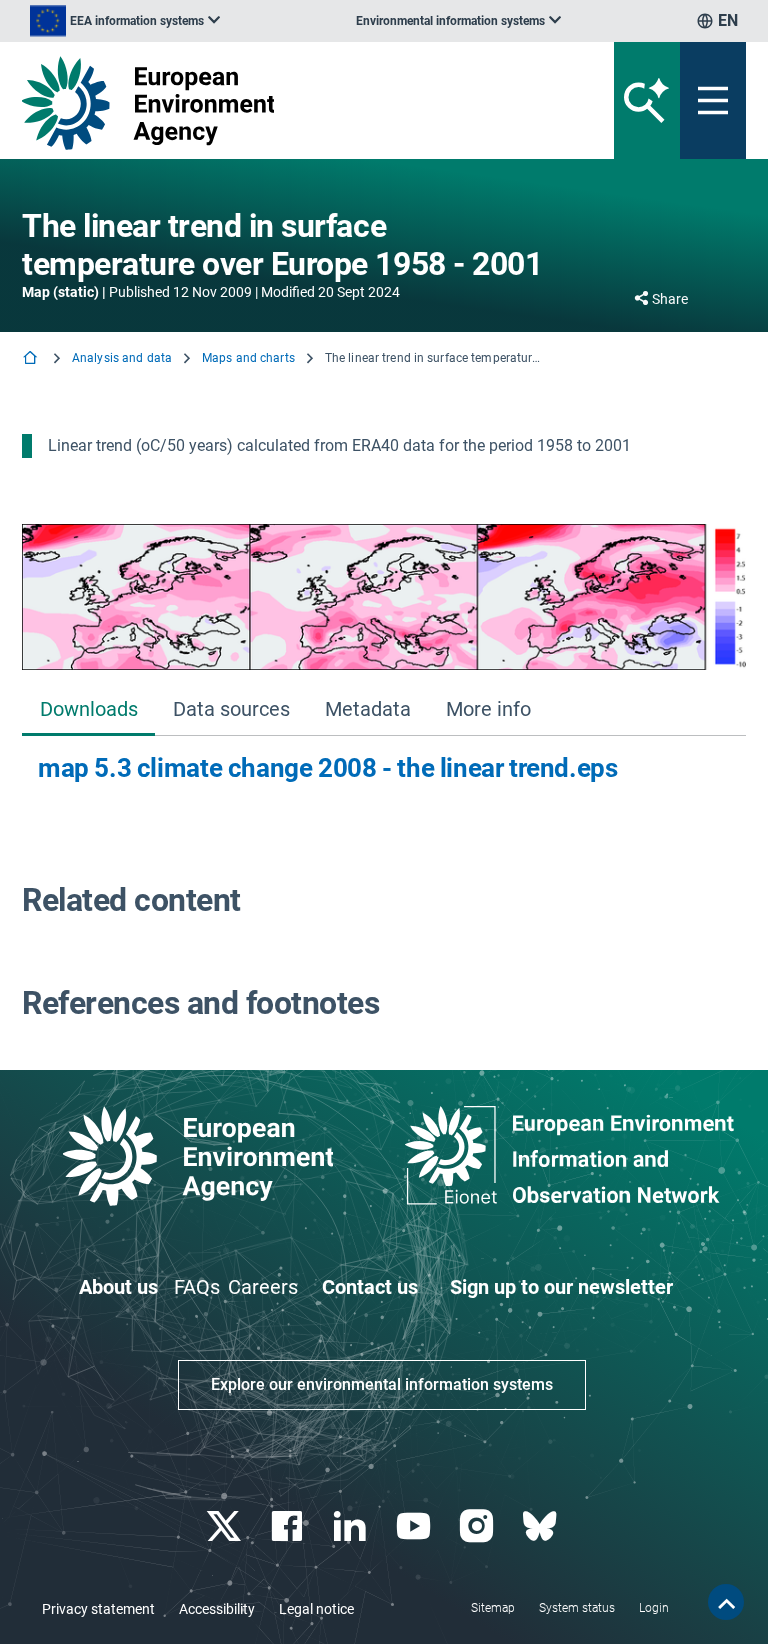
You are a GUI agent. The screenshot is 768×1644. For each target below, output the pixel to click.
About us (118, 1287)
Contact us (370, 1287)
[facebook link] (289, 1526)
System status (577, 1608)
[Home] (32, 359)
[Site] (258, 103)
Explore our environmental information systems (382, 1384)
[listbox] (125, 21)
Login (654, 1608)
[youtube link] (415, 1526)
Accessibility (217, 1609)
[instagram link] (478, 1526)
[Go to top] (726, 1602)
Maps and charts (248, 358)
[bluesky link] (541, 1526)
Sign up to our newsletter (561, 1287)
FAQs (197, 1287)
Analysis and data (122, 358)
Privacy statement (98, 1609)
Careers (263, 1287)
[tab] (88, 711)
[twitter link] (225, 1526)
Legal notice (316, 1609)
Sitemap (493, 1608)
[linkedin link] (352, 1526)
